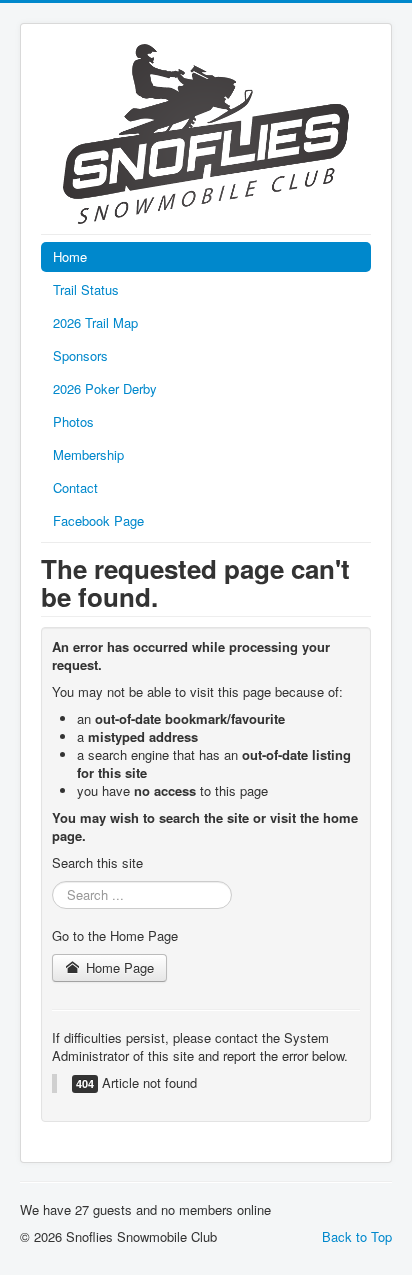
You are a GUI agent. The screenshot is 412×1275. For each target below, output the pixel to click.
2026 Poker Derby (105, 388)
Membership (88, 454)
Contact (75, 487)
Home (70, 256)
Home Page (118, 967)
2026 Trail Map (95, 322)
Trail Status (86, 289)
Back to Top (357, 1236)
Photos (73, 421)
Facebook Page (98, 520)
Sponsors (80, 355)
